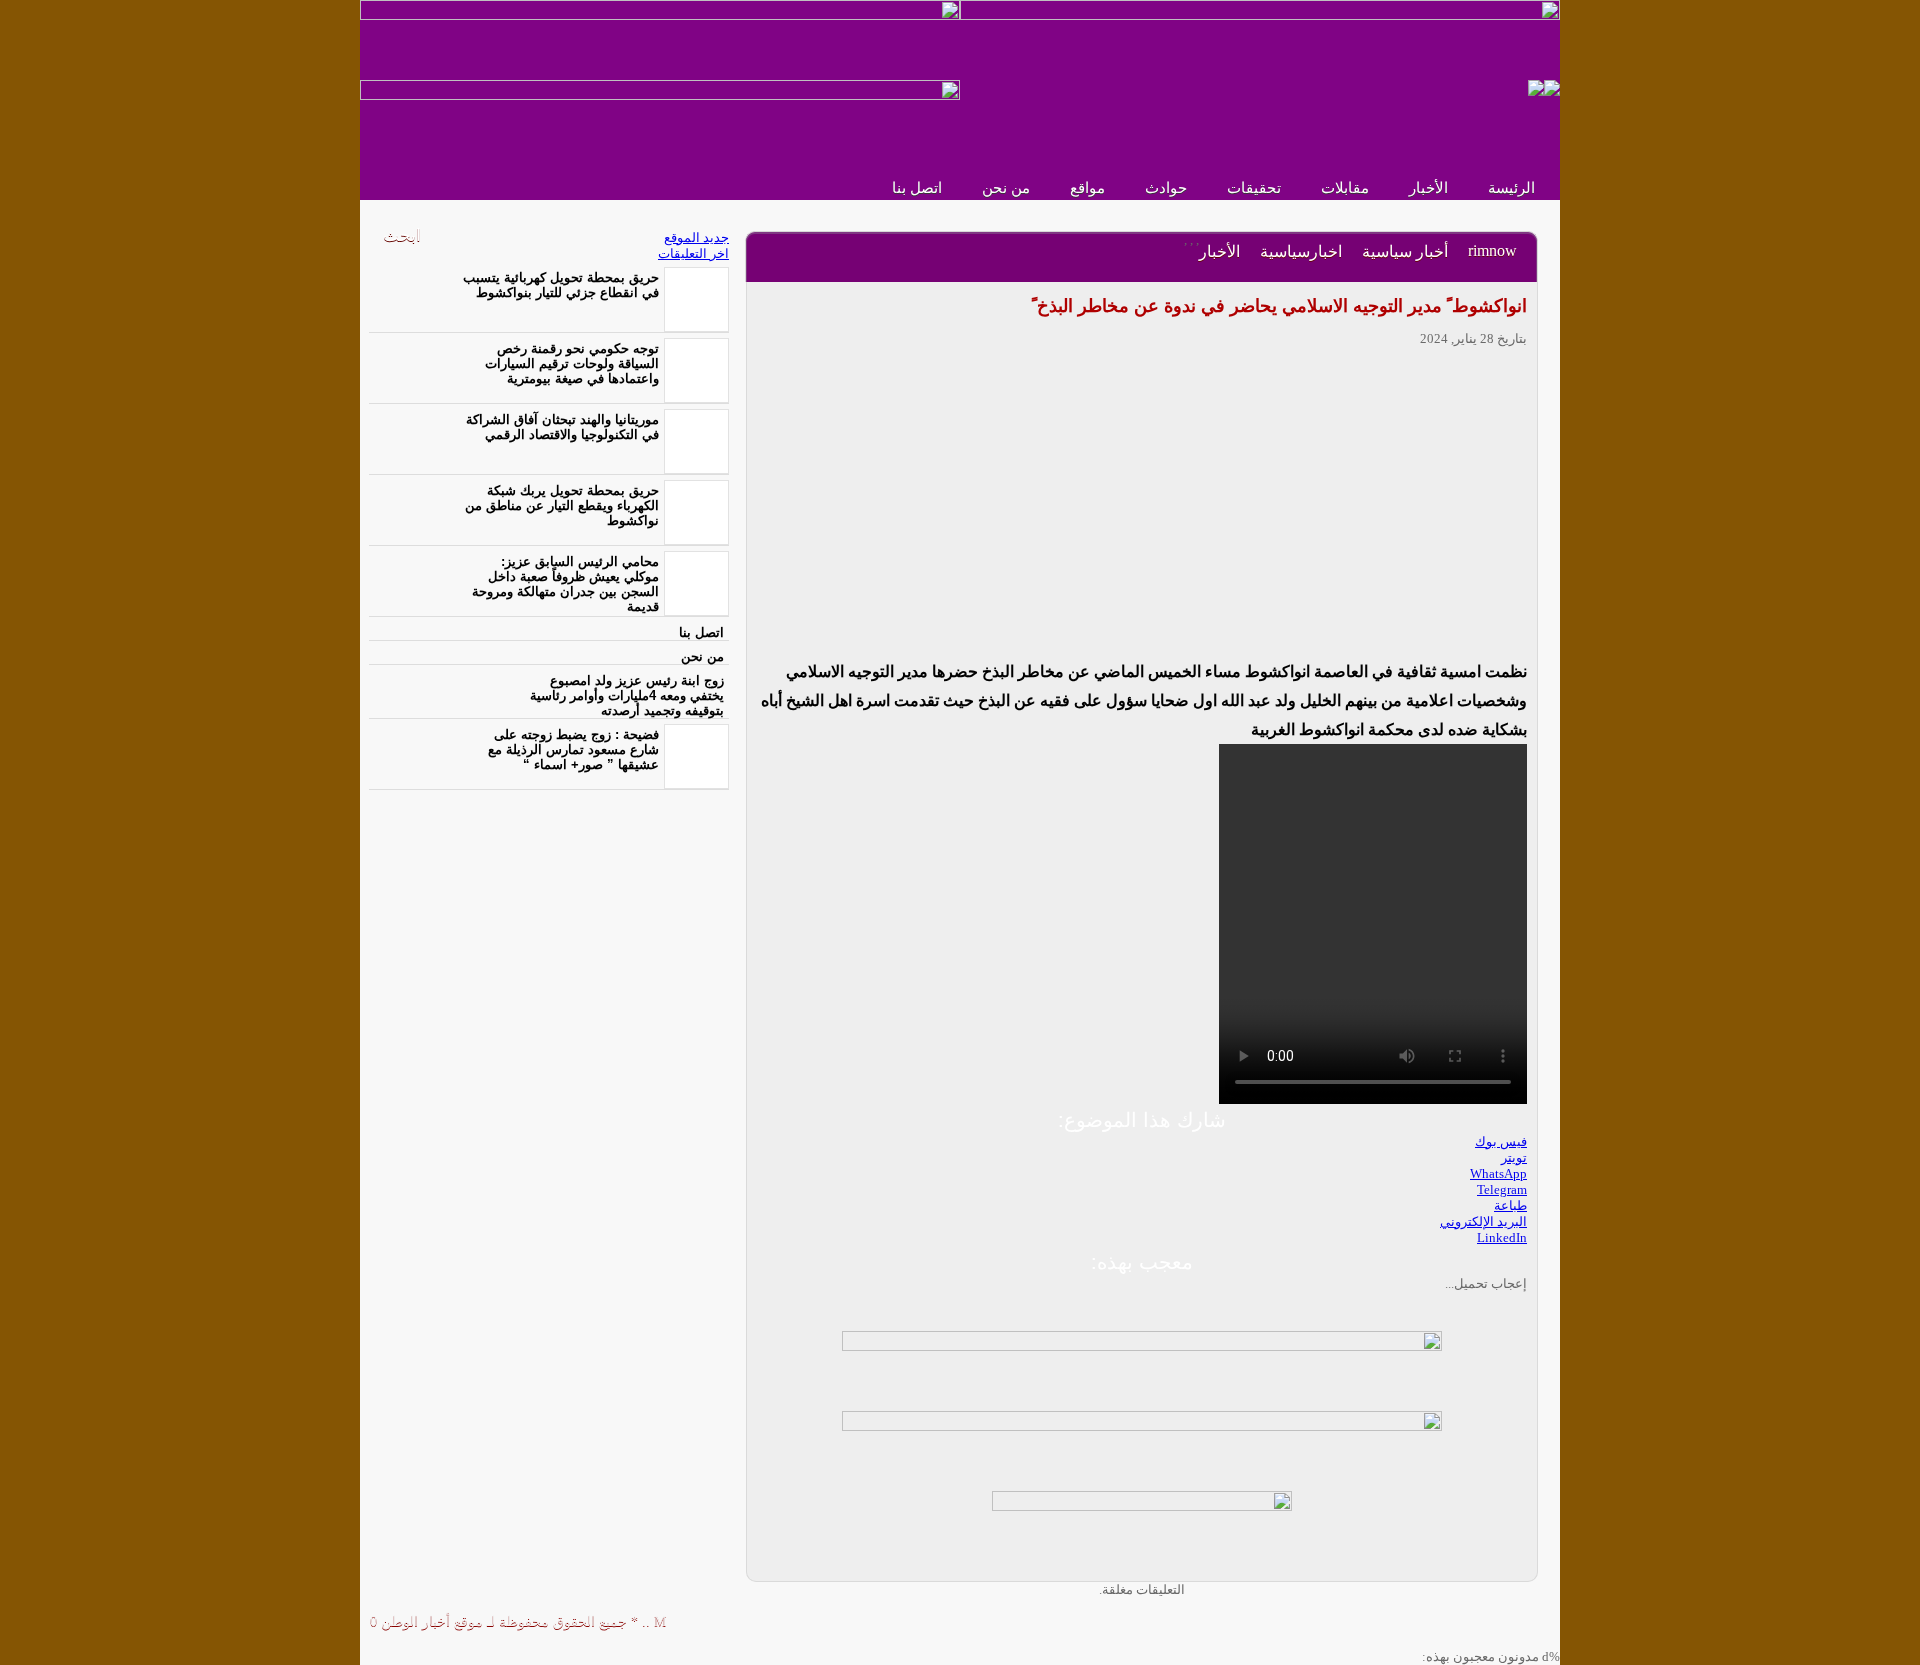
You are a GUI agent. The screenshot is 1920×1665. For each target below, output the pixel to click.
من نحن (1006, 188)
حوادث (1166, 188)
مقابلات (1345, 188)
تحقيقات (1254, 188)
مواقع (1087, 188)
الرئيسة (1511, 188)
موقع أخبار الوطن (430, 1621)
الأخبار (1428, 188)
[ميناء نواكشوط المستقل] (1544, 86)
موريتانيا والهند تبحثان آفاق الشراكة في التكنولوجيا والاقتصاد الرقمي (562, 427)
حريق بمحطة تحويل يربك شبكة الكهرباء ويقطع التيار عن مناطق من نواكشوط (562, 505)
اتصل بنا (917, 188)
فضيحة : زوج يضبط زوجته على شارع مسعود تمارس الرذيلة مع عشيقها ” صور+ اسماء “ (573, 749)
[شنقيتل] (660, 118)
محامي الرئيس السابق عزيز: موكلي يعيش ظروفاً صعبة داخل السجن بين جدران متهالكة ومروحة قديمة (565, 584)
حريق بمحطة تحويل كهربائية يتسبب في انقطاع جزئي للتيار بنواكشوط (561, 285)
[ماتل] (1142, 1529)
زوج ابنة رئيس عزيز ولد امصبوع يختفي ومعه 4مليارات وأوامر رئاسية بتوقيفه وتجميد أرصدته (627, 695)
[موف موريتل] (660, 38)
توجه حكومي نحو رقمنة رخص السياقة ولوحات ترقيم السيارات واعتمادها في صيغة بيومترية (572, 363)
